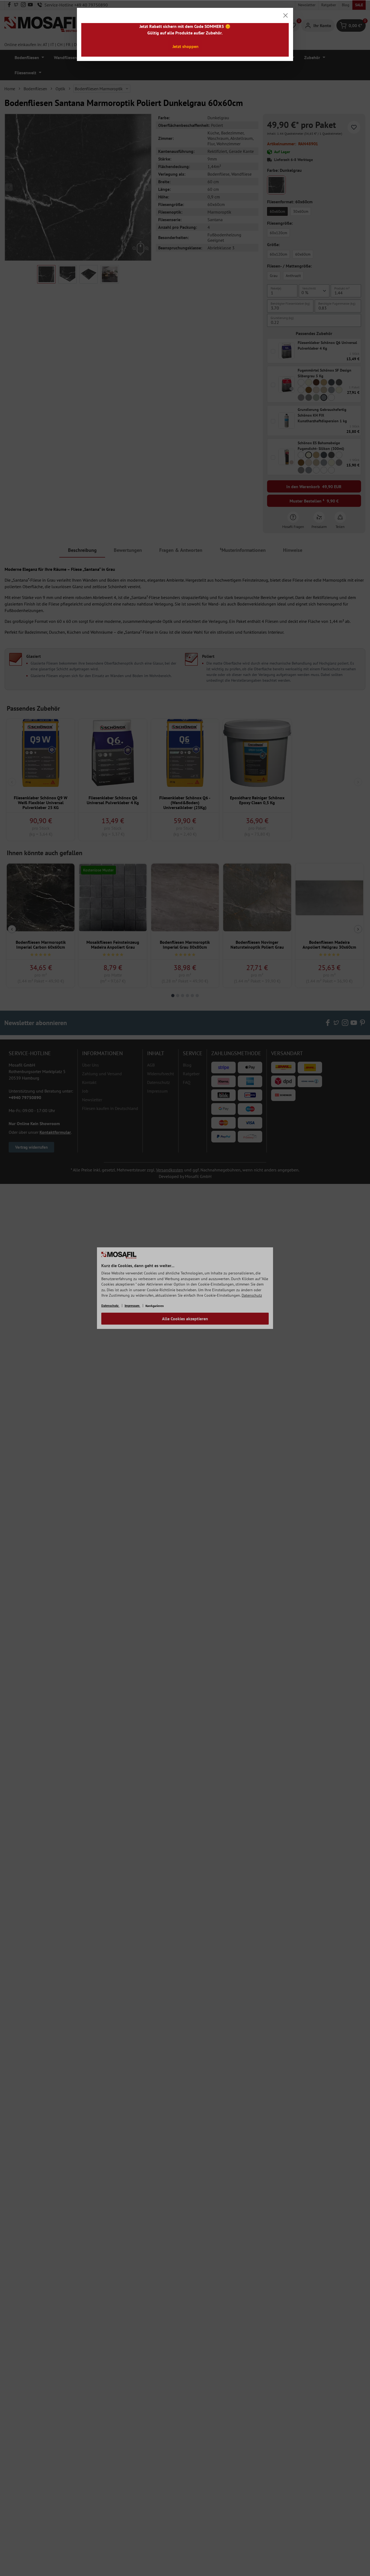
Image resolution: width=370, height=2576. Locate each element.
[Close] (285, 15)
